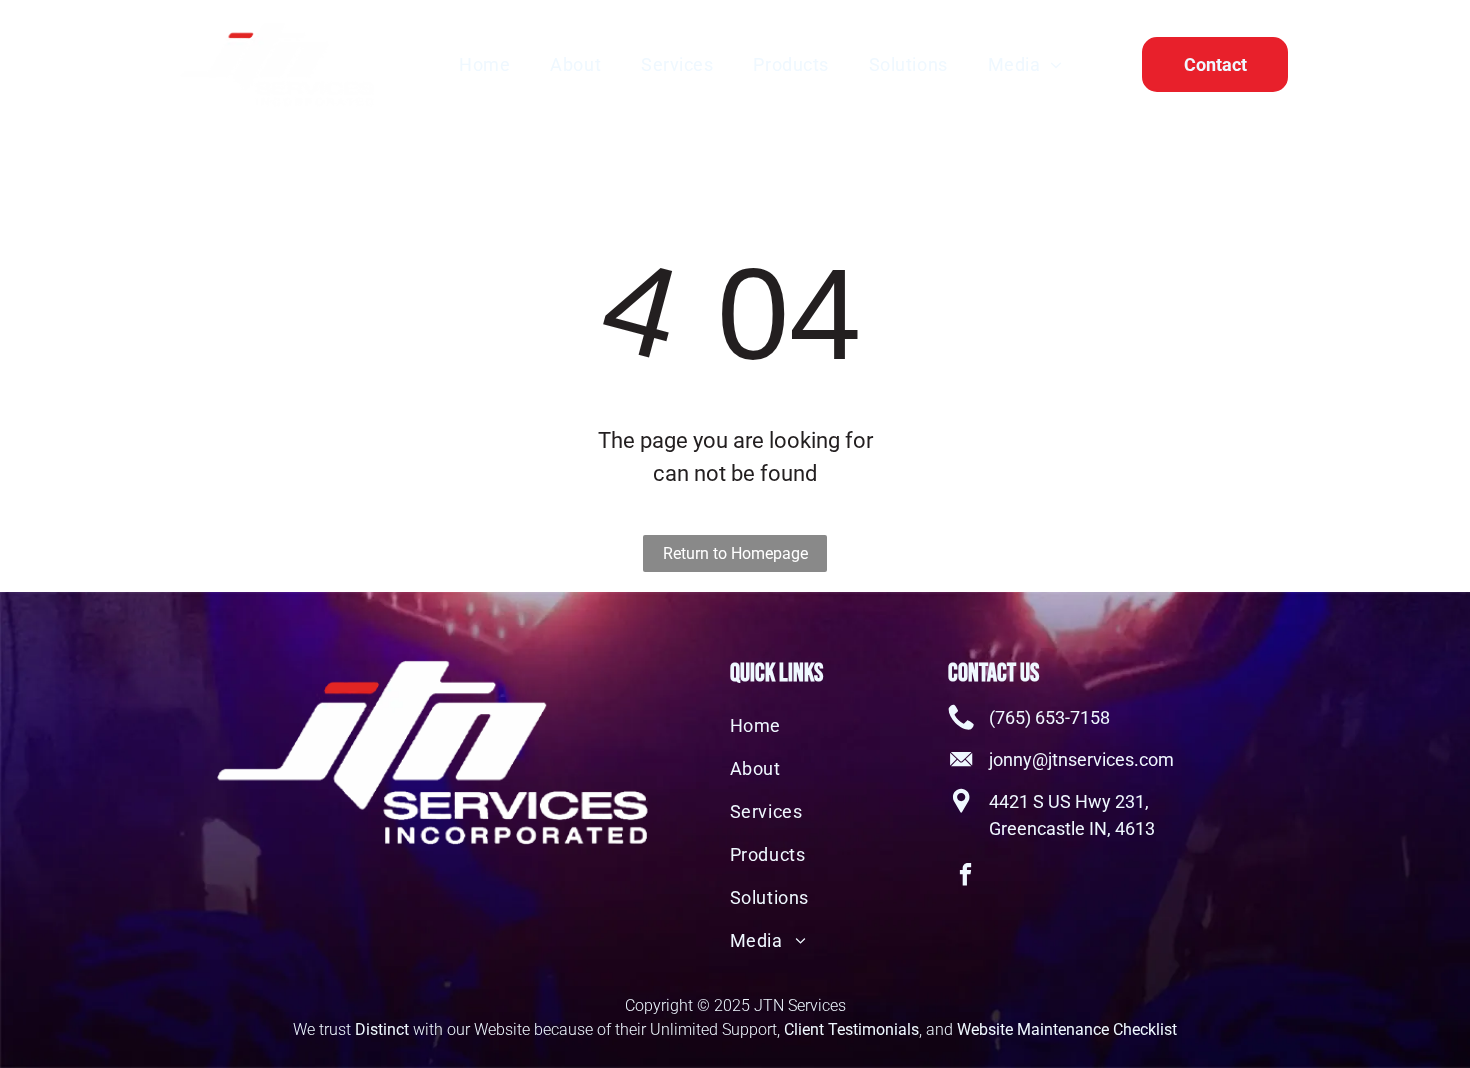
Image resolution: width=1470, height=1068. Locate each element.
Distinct (382, 1029)
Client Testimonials (851, 1029)
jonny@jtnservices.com (1081, 759)
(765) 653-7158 (1049, 717)
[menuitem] (484, 64)
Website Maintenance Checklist (1067, 1029)
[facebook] (965, 877)
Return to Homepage (735, 553)
